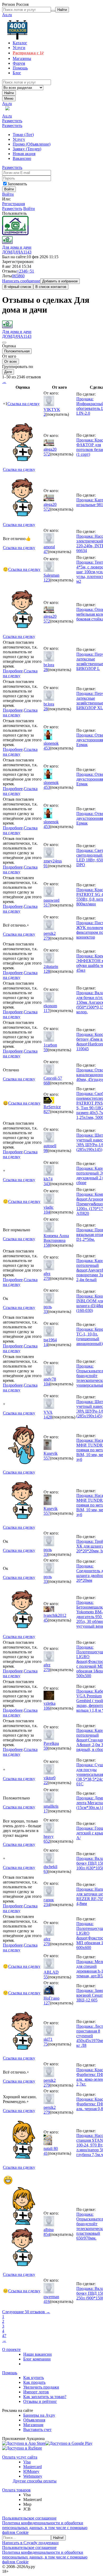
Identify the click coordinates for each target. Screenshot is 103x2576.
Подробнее (13, 671)
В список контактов (51, 287)
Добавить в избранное (60, 281)
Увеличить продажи (41, 2387)
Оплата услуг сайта (20, 2457)
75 (46, 2044)
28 (46, 670)
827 (47, 1112)
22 (46, 1783)
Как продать (34, 2382)
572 (47, 454)
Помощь (10, 2373)
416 (47, 2301)
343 (47, 1184)
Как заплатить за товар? (45, 2397)
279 (47, 938)
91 (46, 866)
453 (47, 748)
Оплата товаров (16, 2490)
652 (47, 1841)
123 (47, 580)
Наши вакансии (38, 2354)
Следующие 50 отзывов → (26, 2312)
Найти (9, 93)
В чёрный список (18, 287)
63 (46, 1871)
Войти (8, 194)
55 (46, 1977)
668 (47, 1083)
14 (46, 1345)
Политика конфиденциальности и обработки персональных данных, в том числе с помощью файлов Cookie (45, 2528)
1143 (27, 252)
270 (47, 1278)
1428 (48, 1417)
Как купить (34, 2378)
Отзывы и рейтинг (40, 2401)
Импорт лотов (36, 2392)
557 (47, 1458)
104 (47, 1212)
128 (47, 971)
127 (47, 2003)
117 (47, 1011)
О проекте (11, 2349)
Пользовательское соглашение (29, 2518)
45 (46, 1620)
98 (46, 1151)
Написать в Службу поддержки (30, 2543)
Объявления (34, 2420)
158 (47, 1245)
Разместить (12, 121)
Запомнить (17, 184)
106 (47, 1708)
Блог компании (37, 2359)
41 (46, 2153)
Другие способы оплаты (35, 2481)
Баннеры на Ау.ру (39, 2415)
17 (46, 1811)
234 (47, 1905)
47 (46, 552)
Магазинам (33, 2425)
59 (46, 1050)
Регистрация (13, 204)
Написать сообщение (21, 281)
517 (47, 905)
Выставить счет (37, 2430)
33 (46, 1311)
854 (47, 2234)
